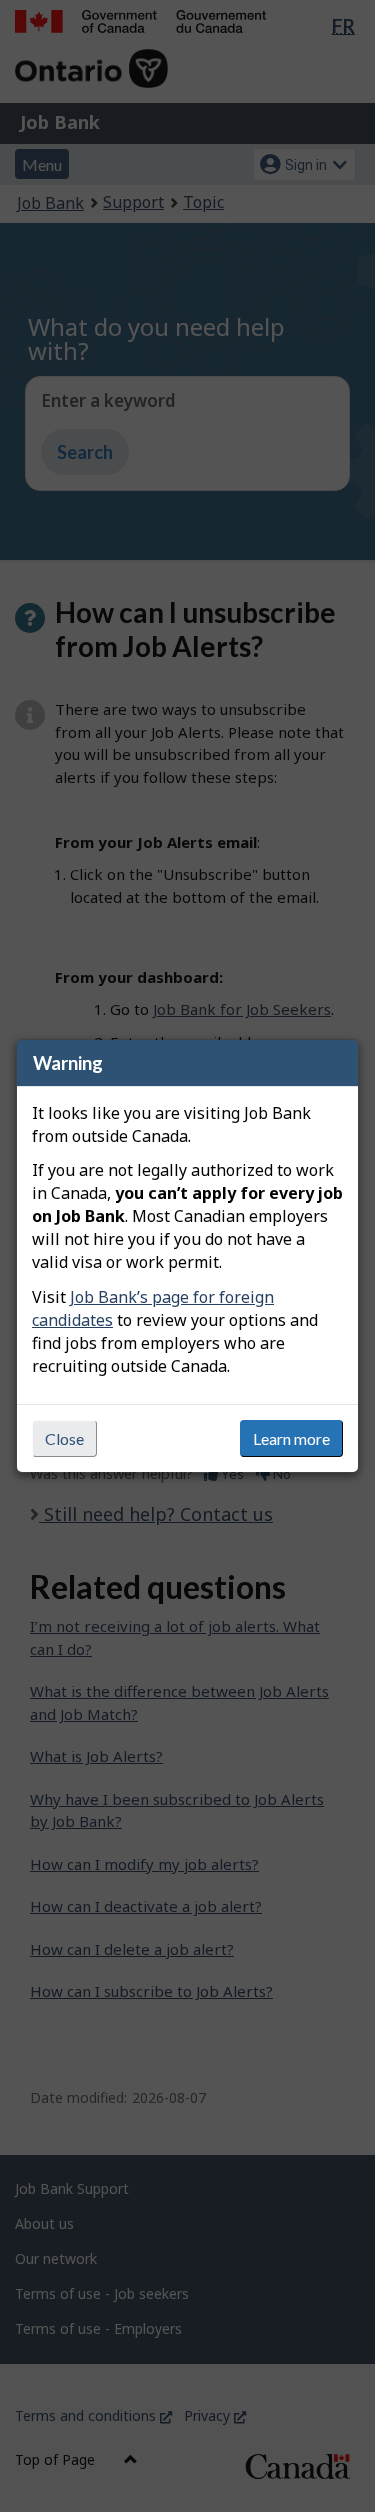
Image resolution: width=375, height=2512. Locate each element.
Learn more (291, 1438)
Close (64, 1438)
